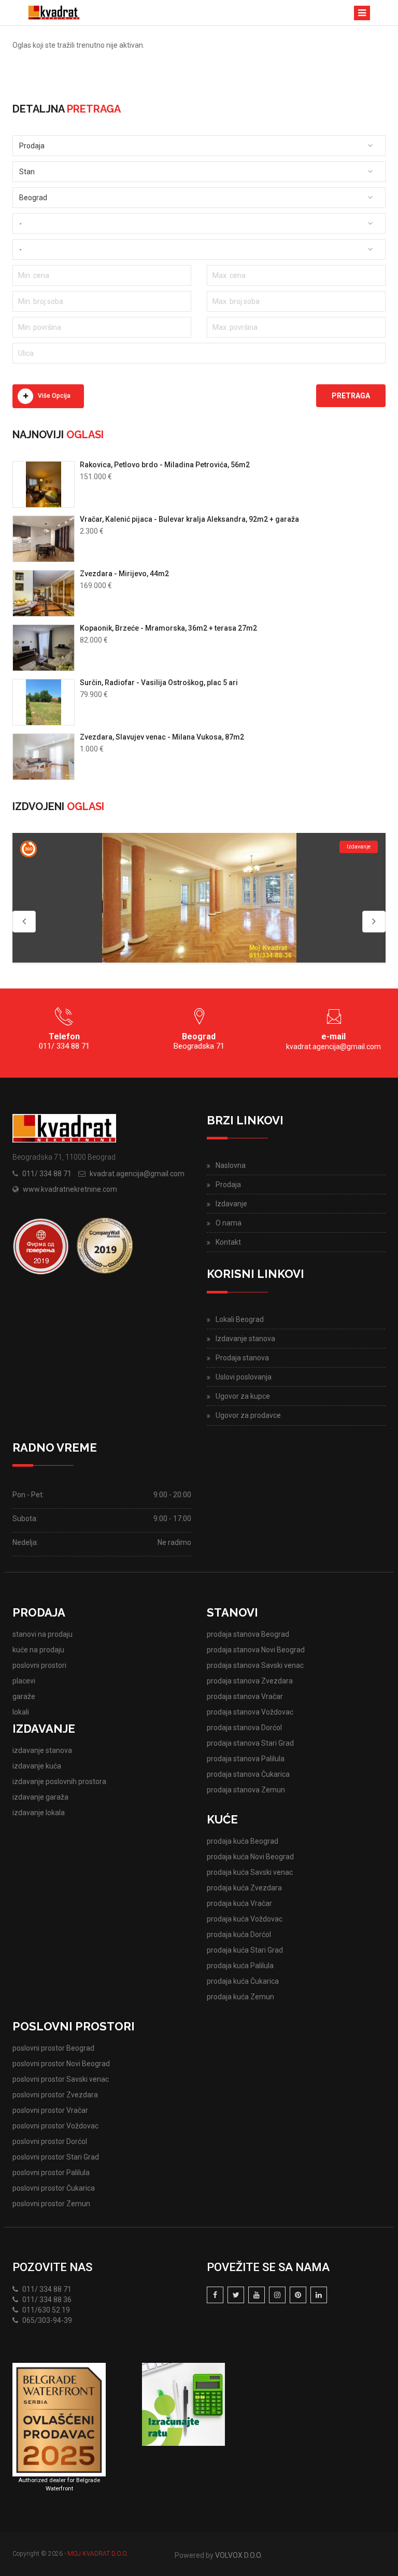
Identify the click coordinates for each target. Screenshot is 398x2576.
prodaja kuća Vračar (239, 1903)
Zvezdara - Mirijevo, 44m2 (124, 574)
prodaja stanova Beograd (248, 1634)
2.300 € (92, 531)
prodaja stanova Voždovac (250, 1712)
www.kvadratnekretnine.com (70, 1189)
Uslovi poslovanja (244, 1377)
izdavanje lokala (39, 1813)
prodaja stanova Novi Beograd (256, 1650)
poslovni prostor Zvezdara (55, 2095)
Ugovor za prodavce (248, 1415)
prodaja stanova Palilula (246, 1759)
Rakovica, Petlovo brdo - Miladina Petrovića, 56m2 (165, 465)
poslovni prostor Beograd (53, 2048)
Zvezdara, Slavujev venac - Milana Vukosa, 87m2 (162, 737)
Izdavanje (231, 1204)
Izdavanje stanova (245, 1339)
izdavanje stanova (42, 1750)
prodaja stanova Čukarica (248, 1774)
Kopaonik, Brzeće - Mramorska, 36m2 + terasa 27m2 (168, 628)
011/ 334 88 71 (47, 1174)
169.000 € (96, 586)
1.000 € (92, 749)
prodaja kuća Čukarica (243, 1981)
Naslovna (231, 1165)
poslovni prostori (39, 1665)
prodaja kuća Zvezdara (244, 1888)
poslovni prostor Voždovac (55, 2126)
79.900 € (94, 694)
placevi (24, 1681)
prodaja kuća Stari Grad (245, 1950)
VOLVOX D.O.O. (239, 2555)
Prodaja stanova (242, 1358)
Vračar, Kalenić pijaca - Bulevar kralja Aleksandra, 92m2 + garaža (189, 519)
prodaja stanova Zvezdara (250, 1681)
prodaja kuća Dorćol (239, 1934)
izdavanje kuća (37, 1766)
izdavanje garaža (40, 1797)
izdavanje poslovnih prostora (59, 1781)
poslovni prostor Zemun (51, 2204)
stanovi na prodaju (42, 1634)
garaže (24, 1696)
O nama (229, 1223)
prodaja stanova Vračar (245, 1696)
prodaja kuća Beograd (243, 1841)
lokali (21, 1712)
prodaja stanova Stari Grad (250, 1743)
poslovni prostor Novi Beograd (61, 2064)
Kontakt (228, 1242)
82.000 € (94, 640)
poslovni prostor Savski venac (61, 2079)
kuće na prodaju (38, 1650)
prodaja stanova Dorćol (244, 1728)
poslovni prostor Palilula (51, 2173)
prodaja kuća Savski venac (250, 1872)
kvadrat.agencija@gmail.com (333, 1047)
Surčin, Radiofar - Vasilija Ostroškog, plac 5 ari (159, 683)
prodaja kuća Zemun (240, 1997)
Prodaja (228, 1185)
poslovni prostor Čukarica (54, 2188)
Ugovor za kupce (243, 1396)
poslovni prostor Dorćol (50, 2141)
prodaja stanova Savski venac (255, 1665)
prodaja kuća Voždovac (245, 1919)
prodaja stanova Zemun (246, 1790)
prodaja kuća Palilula (240, 1966)
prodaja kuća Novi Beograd (250, 1857)
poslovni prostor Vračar (50, 2110)
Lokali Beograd (240, 1319)
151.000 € (96, 477)
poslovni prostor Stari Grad (56, 2157)
